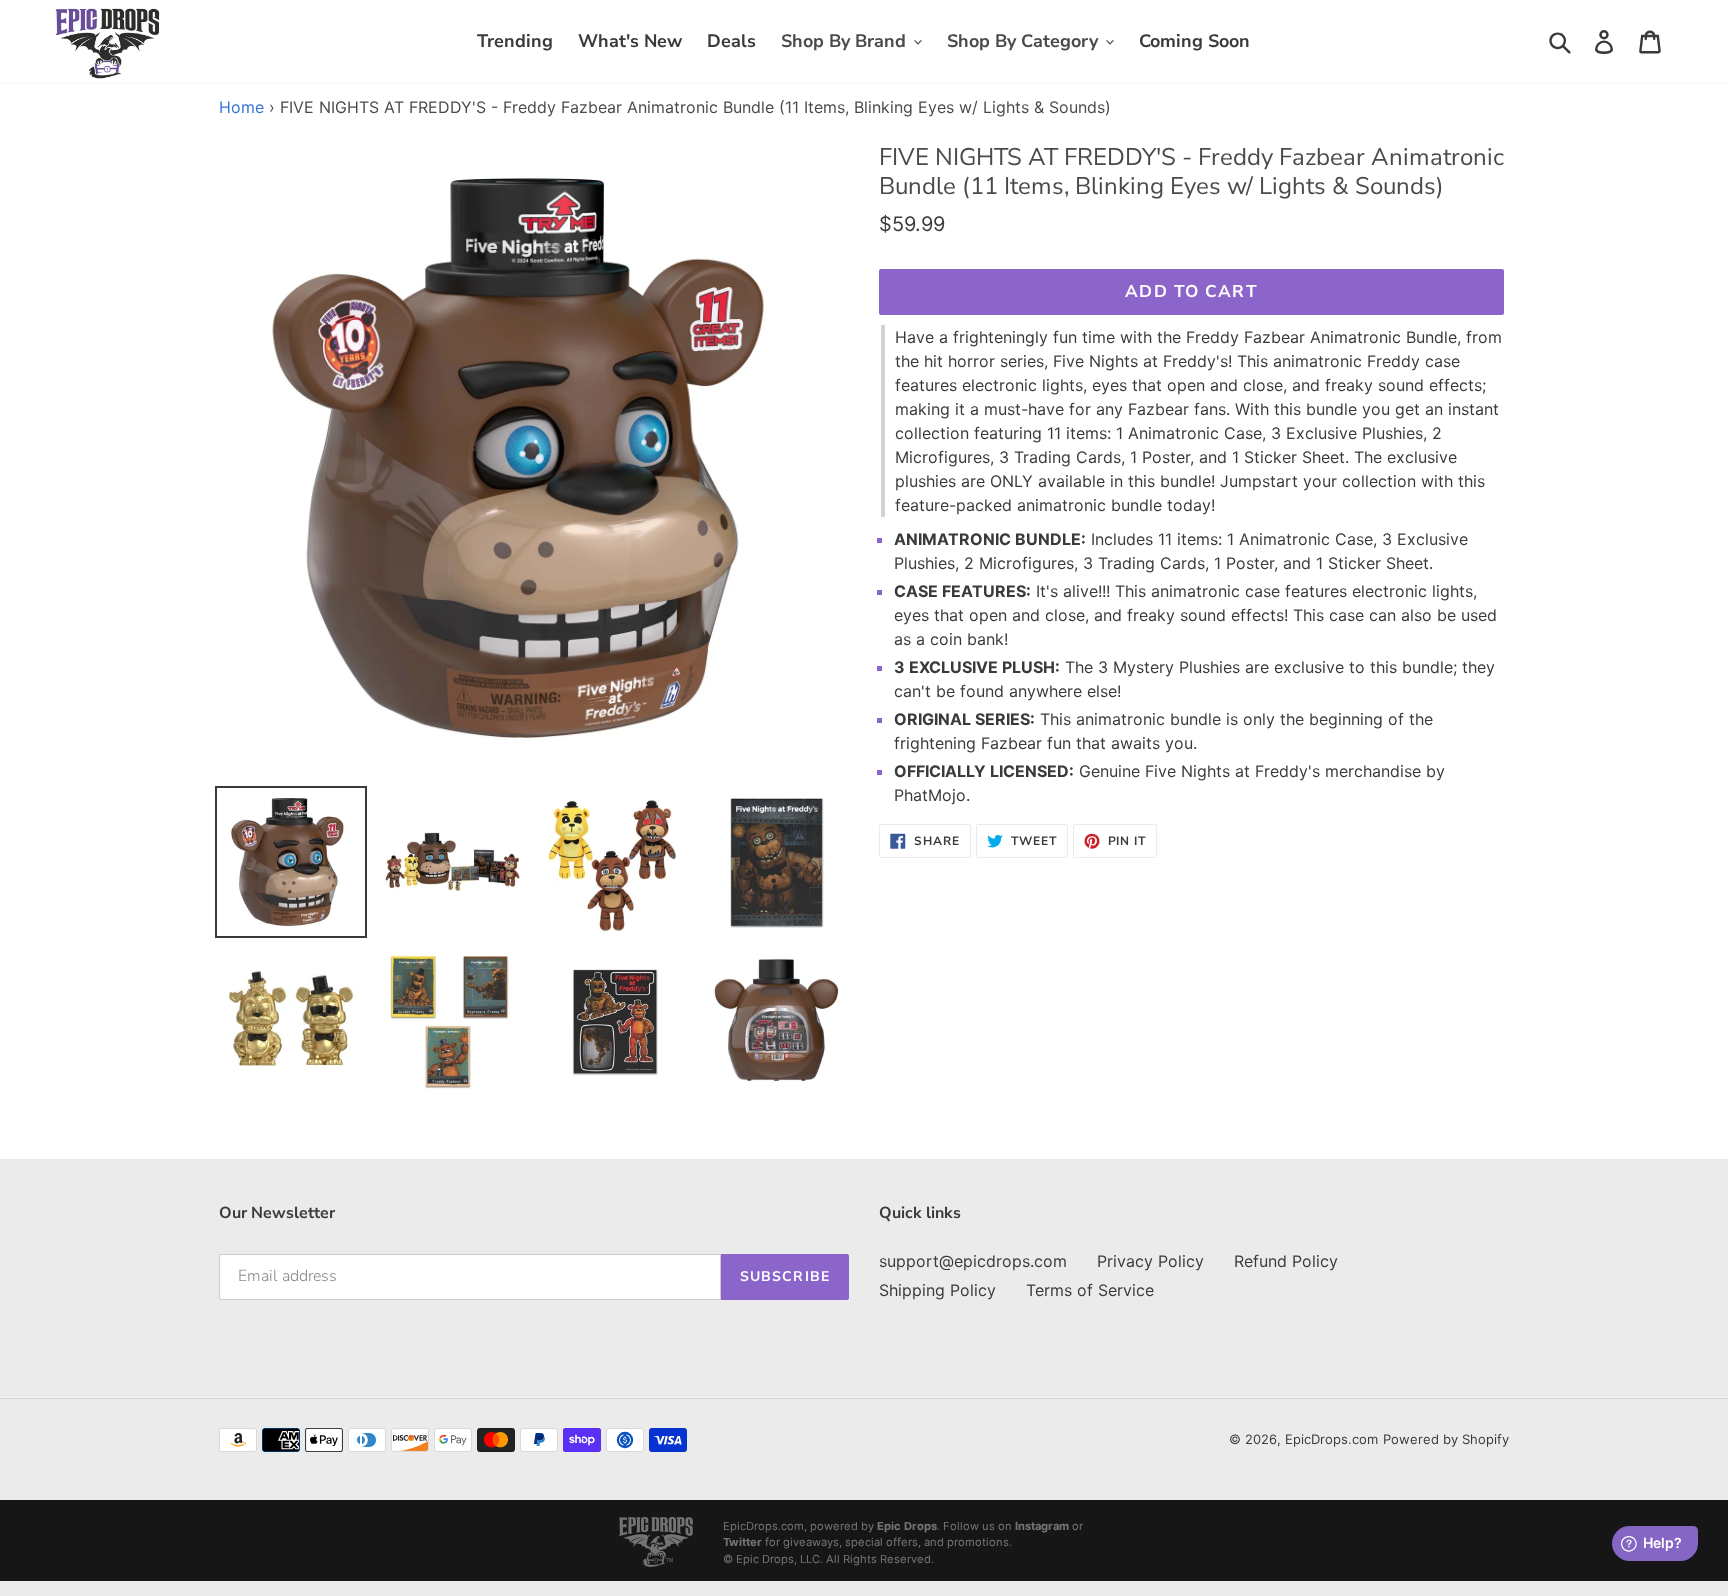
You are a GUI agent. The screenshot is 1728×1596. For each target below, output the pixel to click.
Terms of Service (1090, 1290)
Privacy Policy (1150, 1261)
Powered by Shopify (1446, 1439)
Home (241, 107)
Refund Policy (1286, 1261)
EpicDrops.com (1331, 1439)
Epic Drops (907, 1526)
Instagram (1042, 1526)
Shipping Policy (937, 1290)
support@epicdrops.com (973, 1261)
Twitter (742, 1542)
